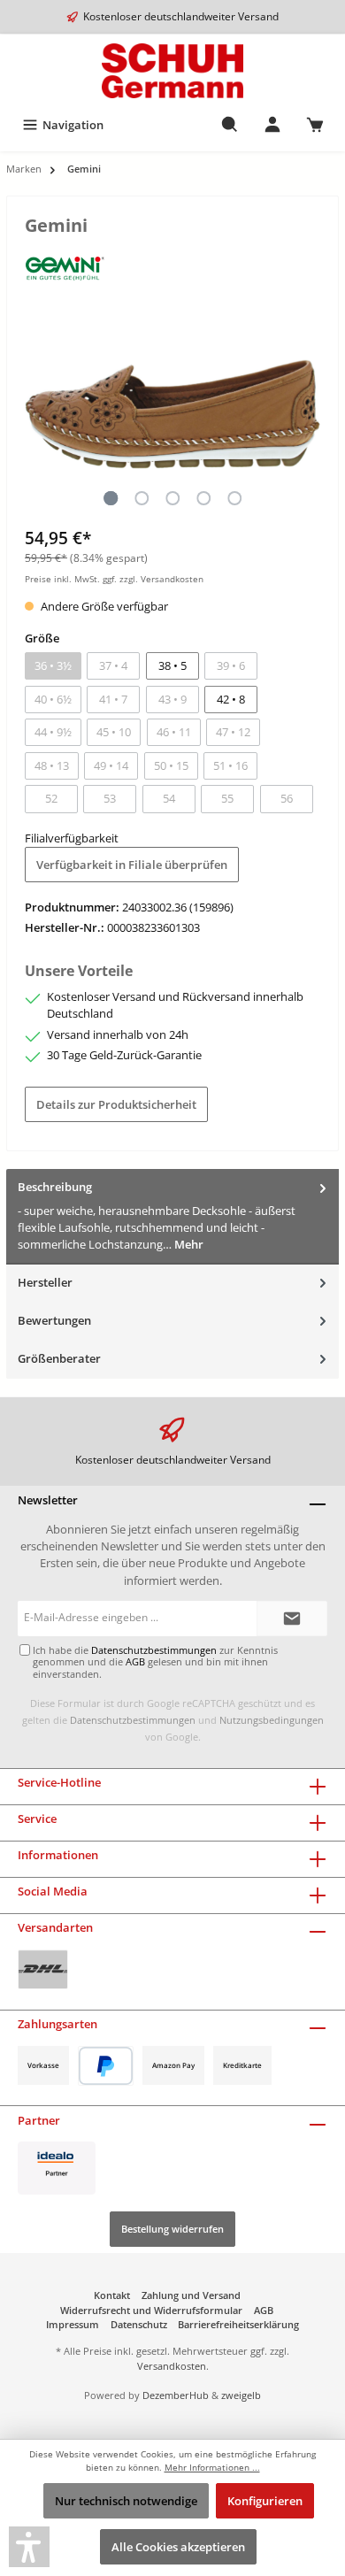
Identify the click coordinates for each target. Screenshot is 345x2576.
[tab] (172, 1216)
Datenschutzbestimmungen (133, 1720)
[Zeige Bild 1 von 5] (111, 498)
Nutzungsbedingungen (272, 1720)
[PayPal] (106, 2066)
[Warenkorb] (315, 125)
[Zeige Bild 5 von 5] (234, 498)
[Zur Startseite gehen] (172, 71)
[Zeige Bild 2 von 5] (142, 498)
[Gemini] (65, 269)
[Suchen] (230, 125)
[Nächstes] (307, 415)
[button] (29, 2547)
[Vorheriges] (38, 415)
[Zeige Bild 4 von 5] (203, 498)
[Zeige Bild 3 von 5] (172, 498)
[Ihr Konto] (272, 125)
